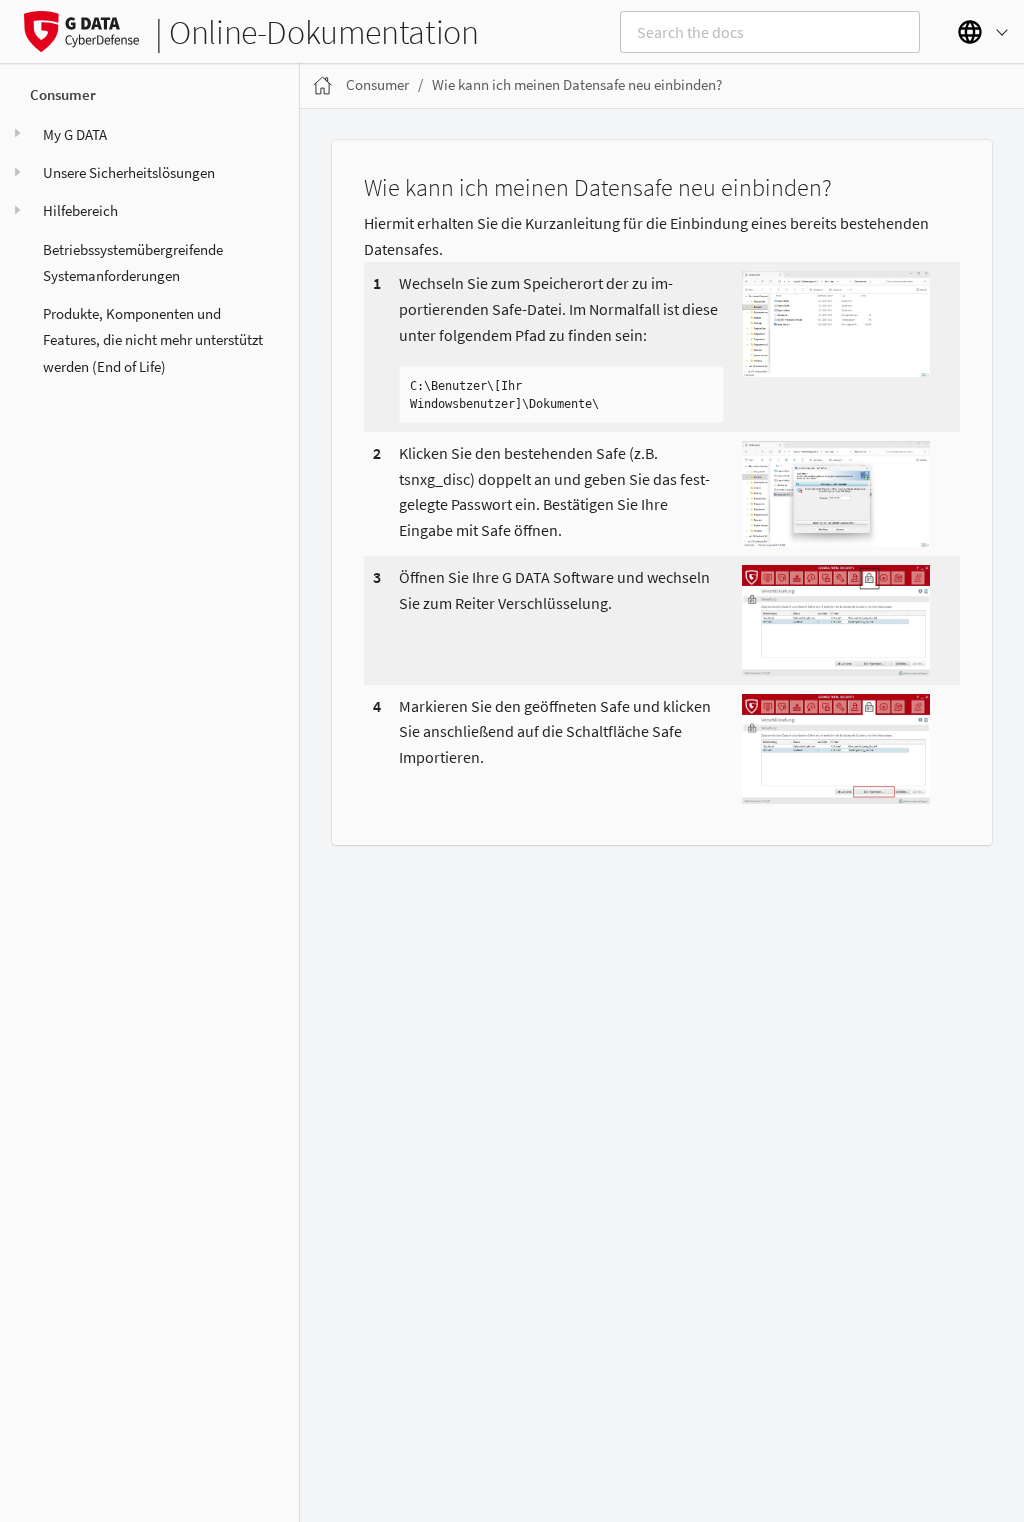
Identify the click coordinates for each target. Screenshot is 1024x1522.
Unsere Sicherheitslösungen (129, 172)
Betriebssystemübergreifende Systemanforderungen (133, 262)
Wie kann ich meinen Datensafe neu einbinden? (577, 84)
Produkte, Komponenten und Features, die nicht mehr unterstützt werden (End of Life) (153, 340)
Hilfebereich (80, 210)
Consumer (63, 94)
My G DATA (75, 134)
